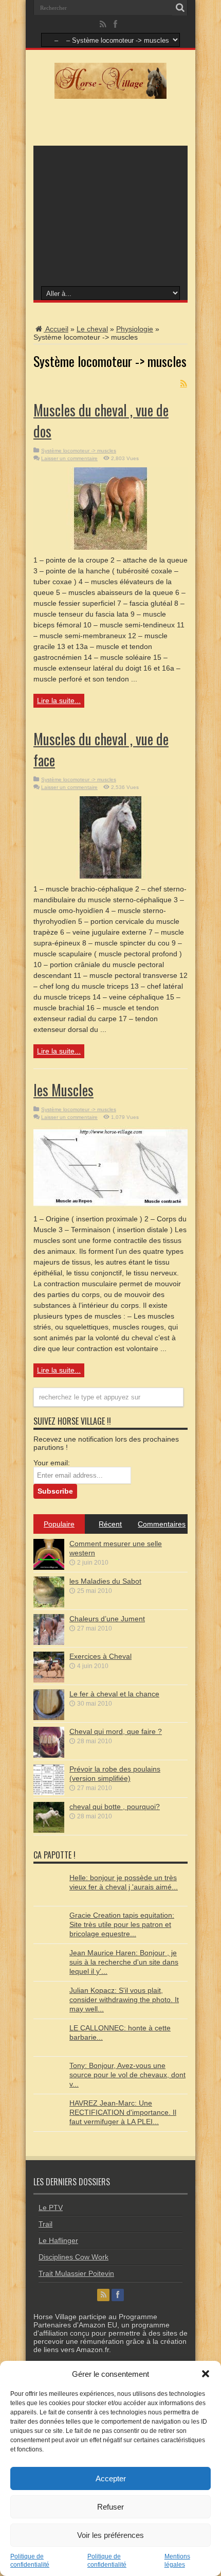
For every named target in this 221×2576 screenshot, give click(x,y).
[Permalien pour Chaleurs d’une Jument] (49, 1642)
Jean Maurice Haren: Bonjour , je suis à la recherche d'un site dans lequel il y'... (124, 1962)
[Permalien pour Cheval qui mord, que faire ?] (49, 1755)
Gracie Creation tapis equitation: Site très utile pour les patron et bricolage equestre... (122, 1924)
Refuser (110, 2507)
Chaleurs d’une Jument (107, 1619)
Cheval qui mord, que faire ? (116, 1731)
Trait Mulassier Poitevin (76, 2273)
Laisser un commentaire (69, 458)
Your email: (52, 1463)
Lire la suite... (59, 700)
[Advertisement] (110, 215)
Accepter (111, 2478)
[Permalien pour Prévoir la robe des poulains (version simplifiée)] (49, 1793)
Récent (110, 1524)
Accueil (56, 329)
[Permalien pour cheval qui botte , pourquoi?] (49, 1830)
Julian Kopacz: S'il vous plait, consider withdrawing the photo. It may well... (124, 2000)
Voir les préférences (110, 2535)
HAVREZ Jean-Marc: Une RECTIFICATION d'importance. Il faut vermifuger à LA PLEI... (123, 2112)
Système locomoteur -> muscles (79, 451)
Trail (45, 2224)
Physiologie (135, 329)
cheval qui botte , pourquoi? (115, 1807)
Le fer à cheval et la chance (114, 1694)
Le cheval (92, 329)
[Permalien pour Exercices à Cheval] (49, 1680)
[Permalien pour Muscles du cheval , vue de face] (110, 876)
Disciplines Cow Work (73, 2257)
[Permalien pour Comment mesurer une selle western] (49, 1567)
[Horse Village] (110, 96)
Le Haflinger (58, 2240)
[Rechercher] (180, 8)
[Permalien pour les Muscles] (110, 1206)
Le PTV (51, 2207)
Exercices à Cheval (100, 1656)
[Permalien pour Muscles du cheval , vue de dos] (110, 547)
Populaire (59, 1524)
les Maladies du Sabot (105, 1581)
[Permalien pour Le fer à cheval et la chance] (49, 1718)
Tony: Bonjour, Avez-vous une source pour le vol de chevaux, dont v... (127, 2075)
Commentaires (162, 1524)
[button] (206, 2374)
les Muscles (63, 1090)
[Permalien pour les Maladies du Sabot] (49, 1605)
